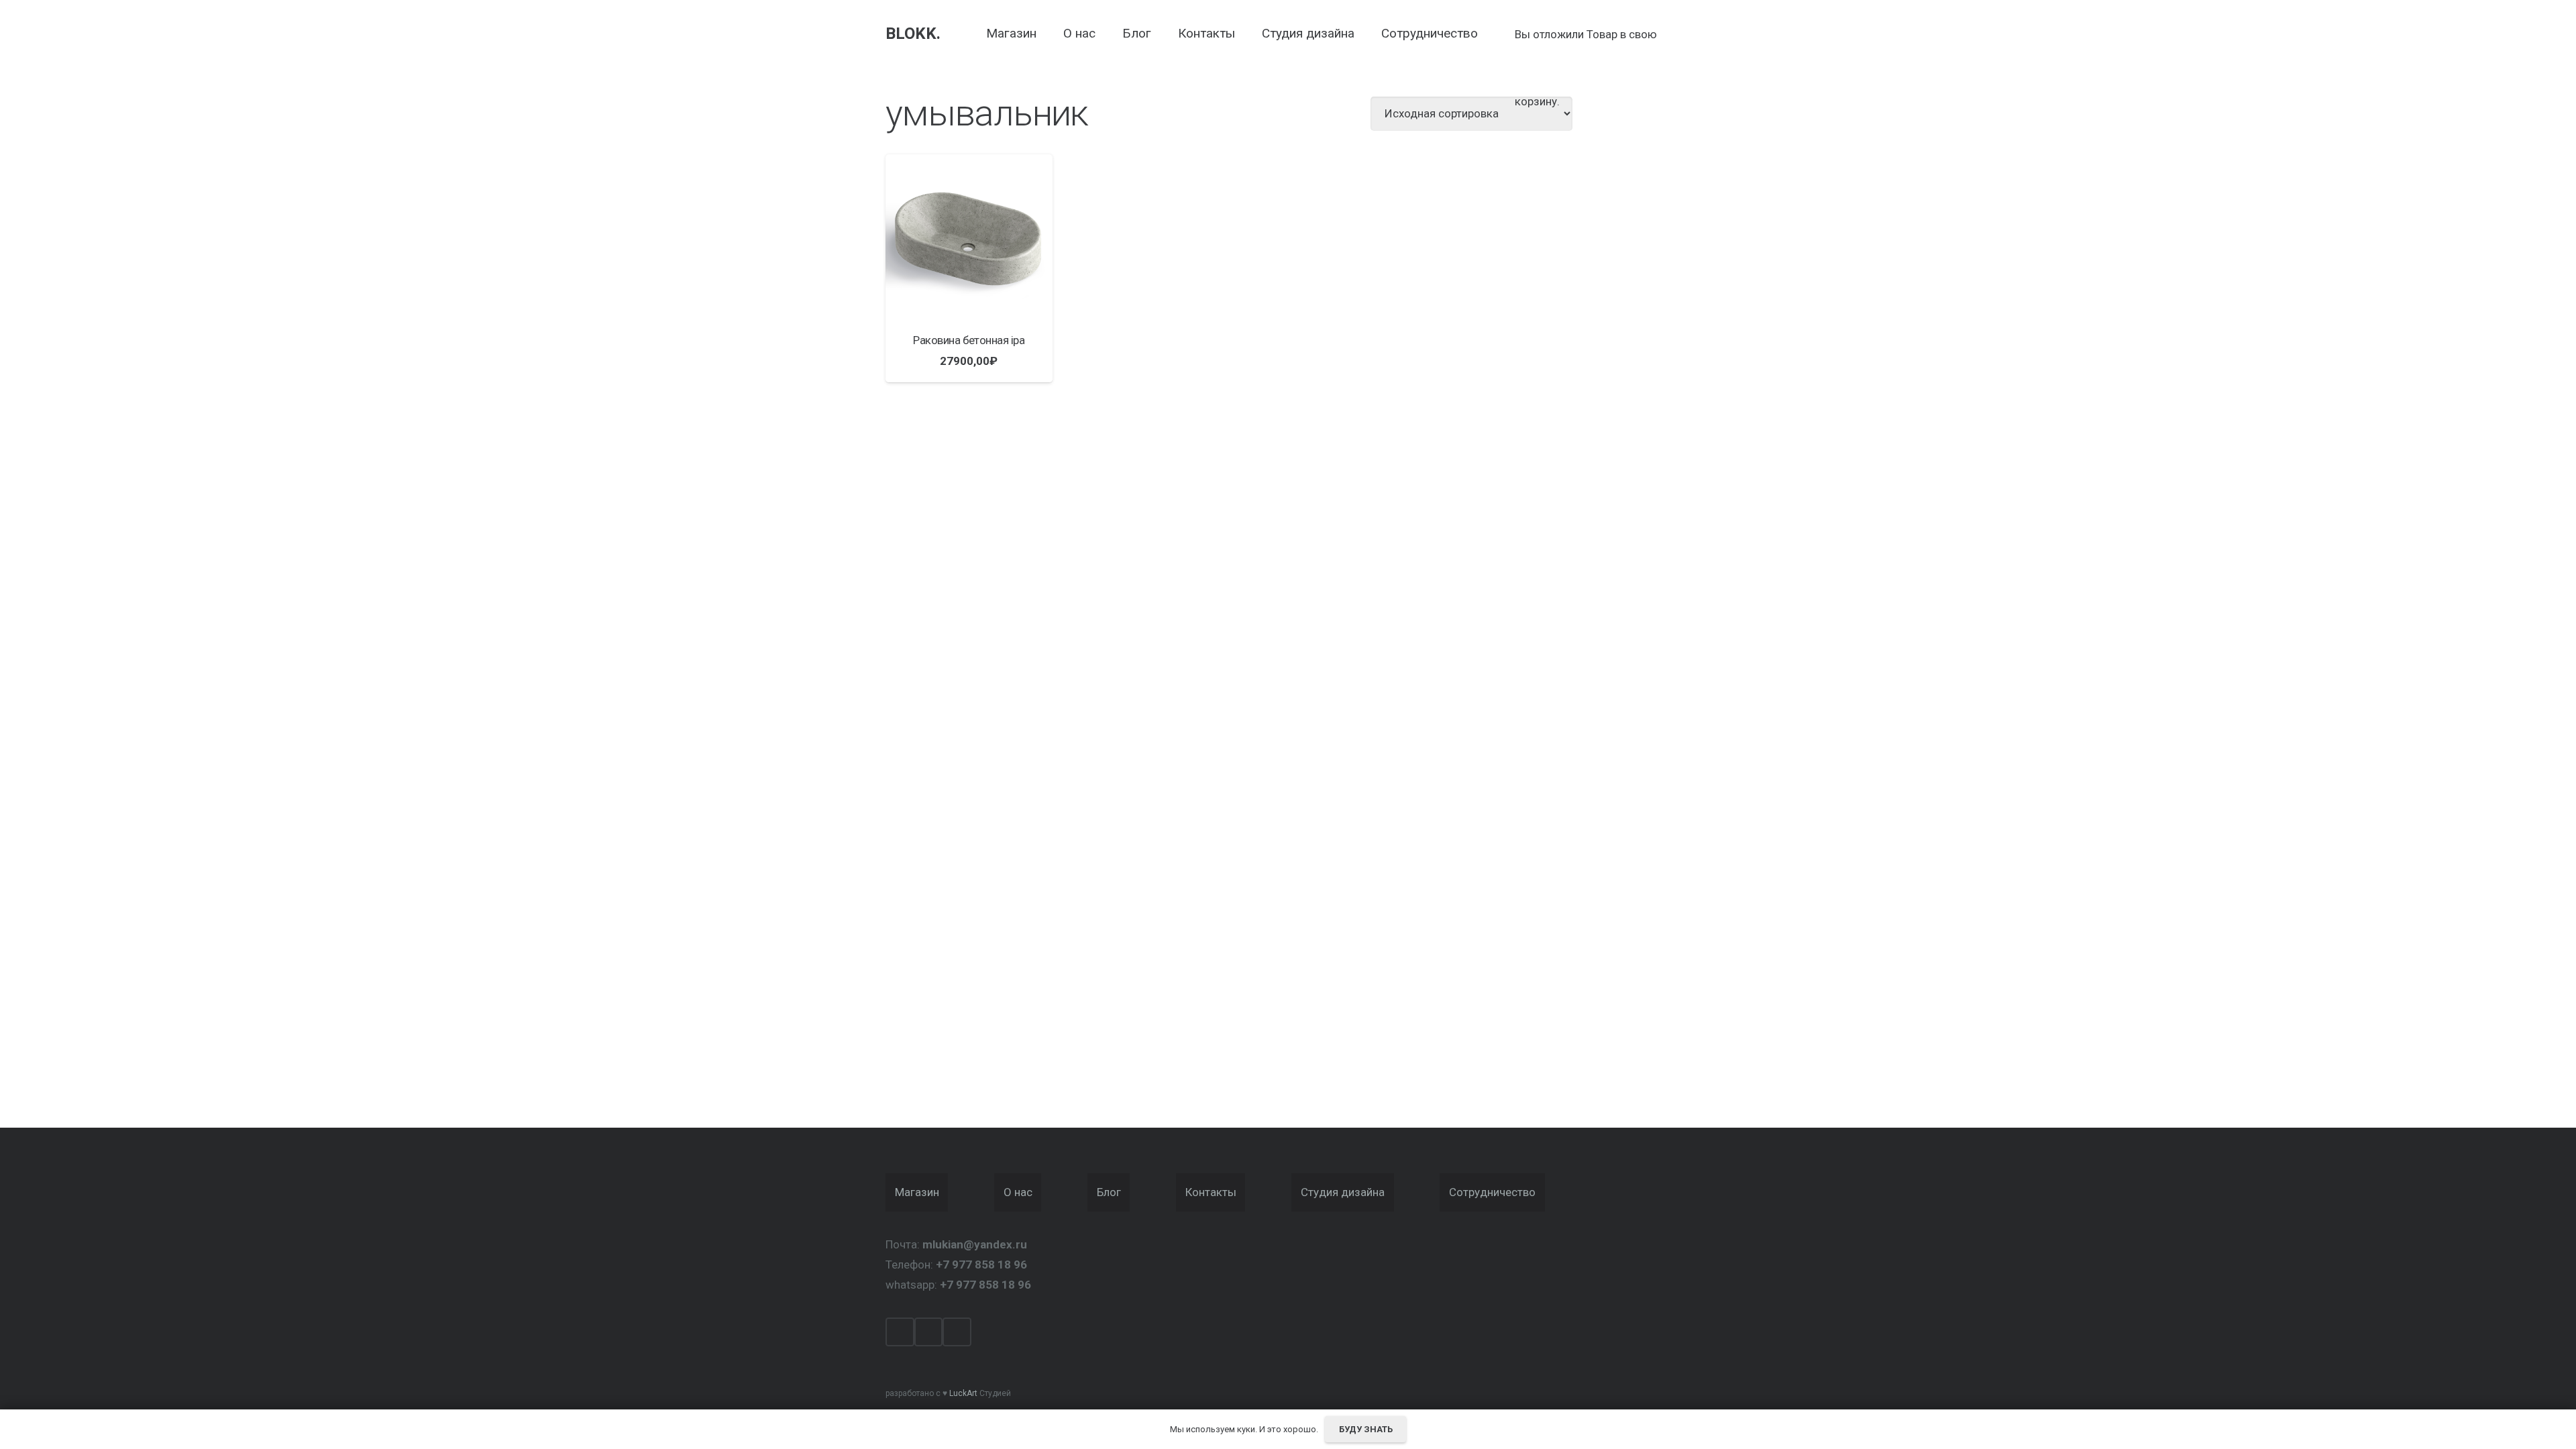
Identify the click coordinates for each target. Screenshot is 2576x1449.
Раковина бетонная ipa (969, 340)
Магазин (917, 1192)
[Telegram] (957, 1332)
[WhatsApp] (900, 1332)
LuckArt (963, 1393)
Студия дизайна (1343, 1192)
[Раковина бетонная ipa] (969, 238)
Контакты (1211, 1192)
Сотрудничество (1492, 1192)
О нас (1018, 1192)
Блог (1109, 1192)
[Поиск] (1499, 34)
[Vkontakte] (929, 1332)
